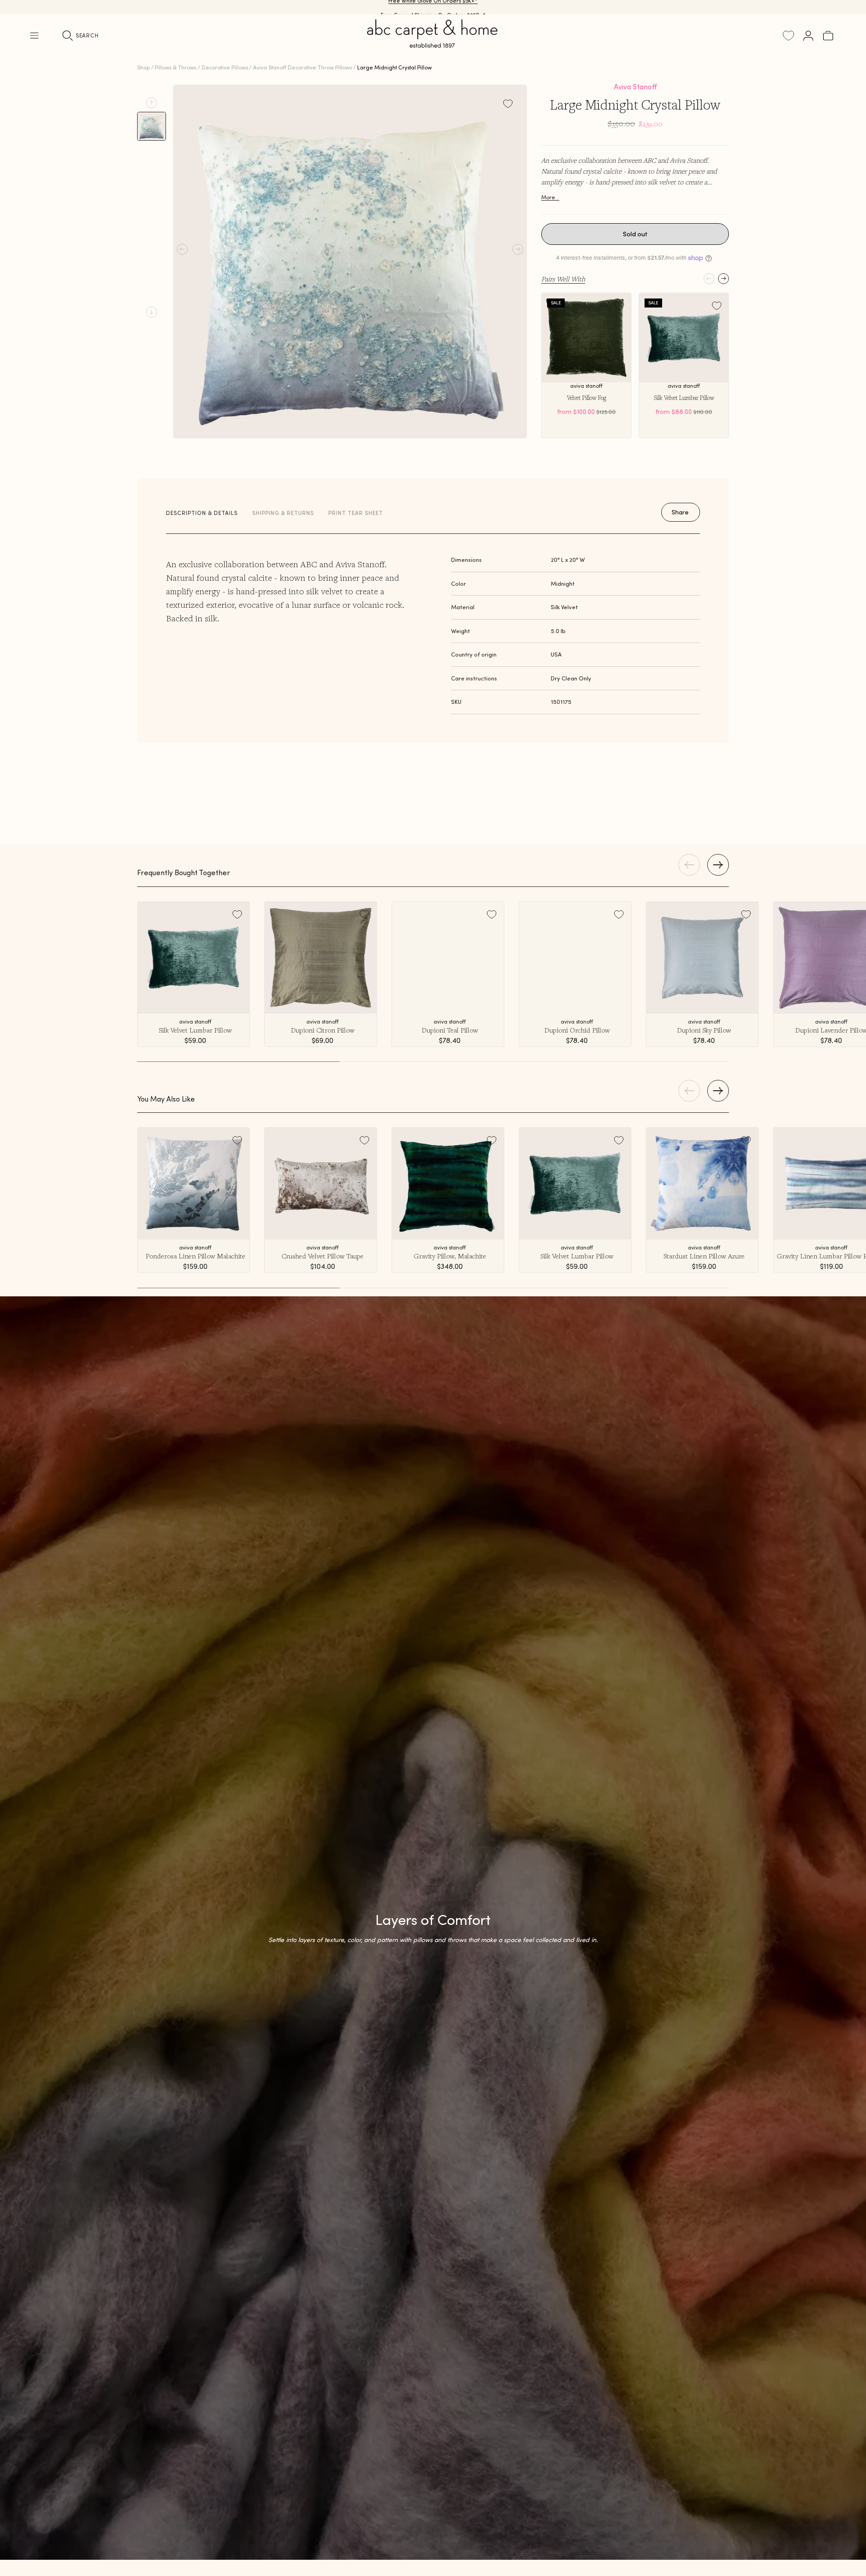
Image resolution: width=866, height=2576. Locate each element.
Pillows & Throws (175, 67)
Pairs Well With (563, 279)
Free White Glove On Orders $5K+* (433, 7)
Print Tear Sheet (356, 513)
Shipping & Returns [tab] (283, 513)
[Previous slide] (152, 103)
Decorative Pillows (225, 67)
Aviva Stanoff (635, 87)
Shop (143, 67)
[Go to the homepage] (433, 44)
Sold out (635, 234)
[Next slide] (152, 312)
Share (680, 512)
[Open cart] (828, 36)
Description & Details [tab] (202, 513)
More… (550, 197)
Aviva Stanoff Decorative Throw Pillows (302, 67)
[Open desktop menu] (34, 36)
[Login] (808, 36)
